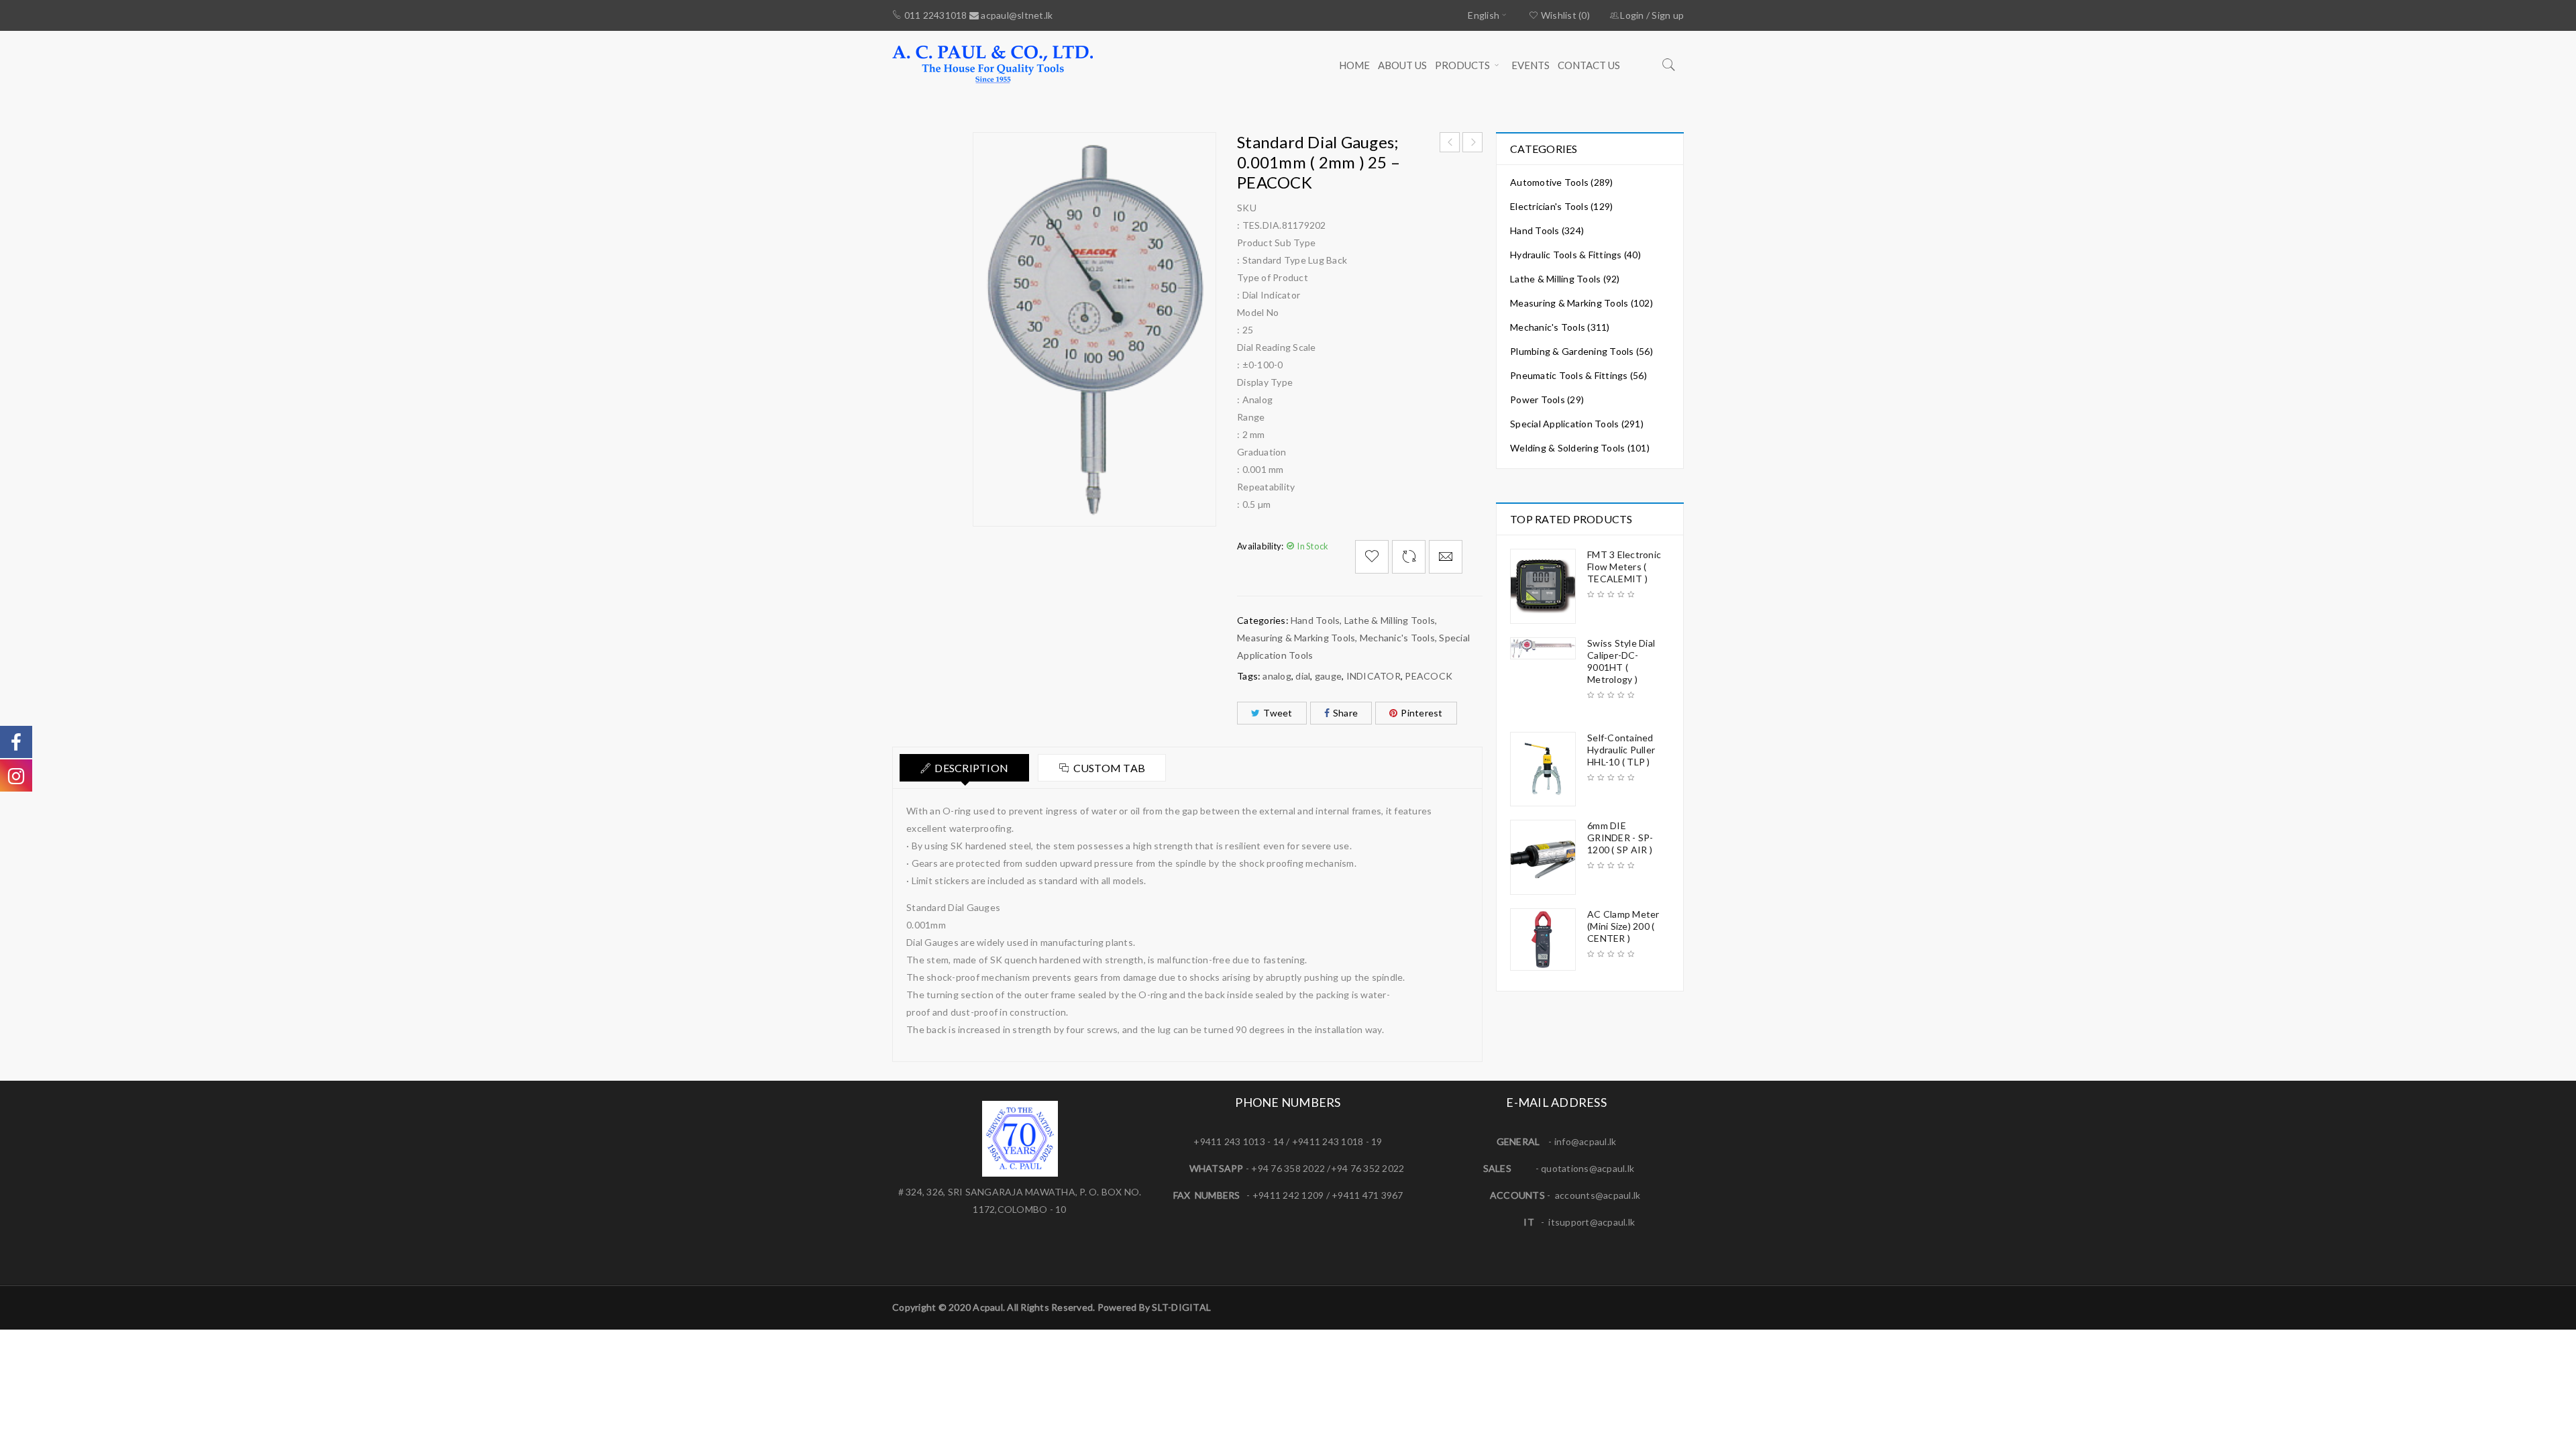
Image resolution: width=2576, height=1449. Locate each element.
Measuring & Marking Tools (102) (1581, 303)
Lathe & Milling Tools (1390, 620)
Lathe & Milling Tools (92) (1565, 279)
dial (1303, 676)
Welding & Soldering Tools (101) (1580, 448)
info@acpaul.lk (1586, 1141)
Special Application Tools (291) (1577, 424)
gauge (1328, 676)
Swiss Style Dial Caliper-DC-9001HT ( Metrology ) (1621, 661)
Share (1345, 713)
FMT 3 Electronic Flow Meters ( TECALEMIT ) (1624, 567)
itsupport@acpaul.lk (1592, 1222)
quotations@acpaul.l (1585, 1168)
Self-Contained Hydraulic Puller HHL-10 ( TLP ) (1621, 750)
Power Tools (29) (1547, 399)
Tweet (1278, 713)
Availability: (1260, 546)
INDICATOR (1374, 676)
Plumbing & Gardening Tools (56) (1581, 351)
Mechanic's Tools (1397, 638)
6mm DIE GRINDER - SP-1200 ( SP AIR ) (1620, 838)
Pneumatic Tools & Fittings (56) (1578, 375)
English (1484, 15)
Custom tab (1110, 768)
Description (971, 768)
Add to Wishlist (1372, 557)
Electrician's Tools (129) (1561, 206)
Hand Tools (1316, 620)
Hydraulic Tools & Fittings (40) (1575, 255)
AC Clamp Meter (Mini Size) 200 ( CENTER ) (1623, 926)
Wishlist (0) (1564, 15)
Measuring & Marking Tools (1296, 638)
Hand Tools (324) (1547, 230)
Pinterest (1421, 713)
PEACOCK (1429, 676)
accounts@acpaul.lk (1598, 1195)
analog (1277, 676)
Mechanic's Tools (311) (1560, 327)
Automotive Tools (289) (1562, 182)
